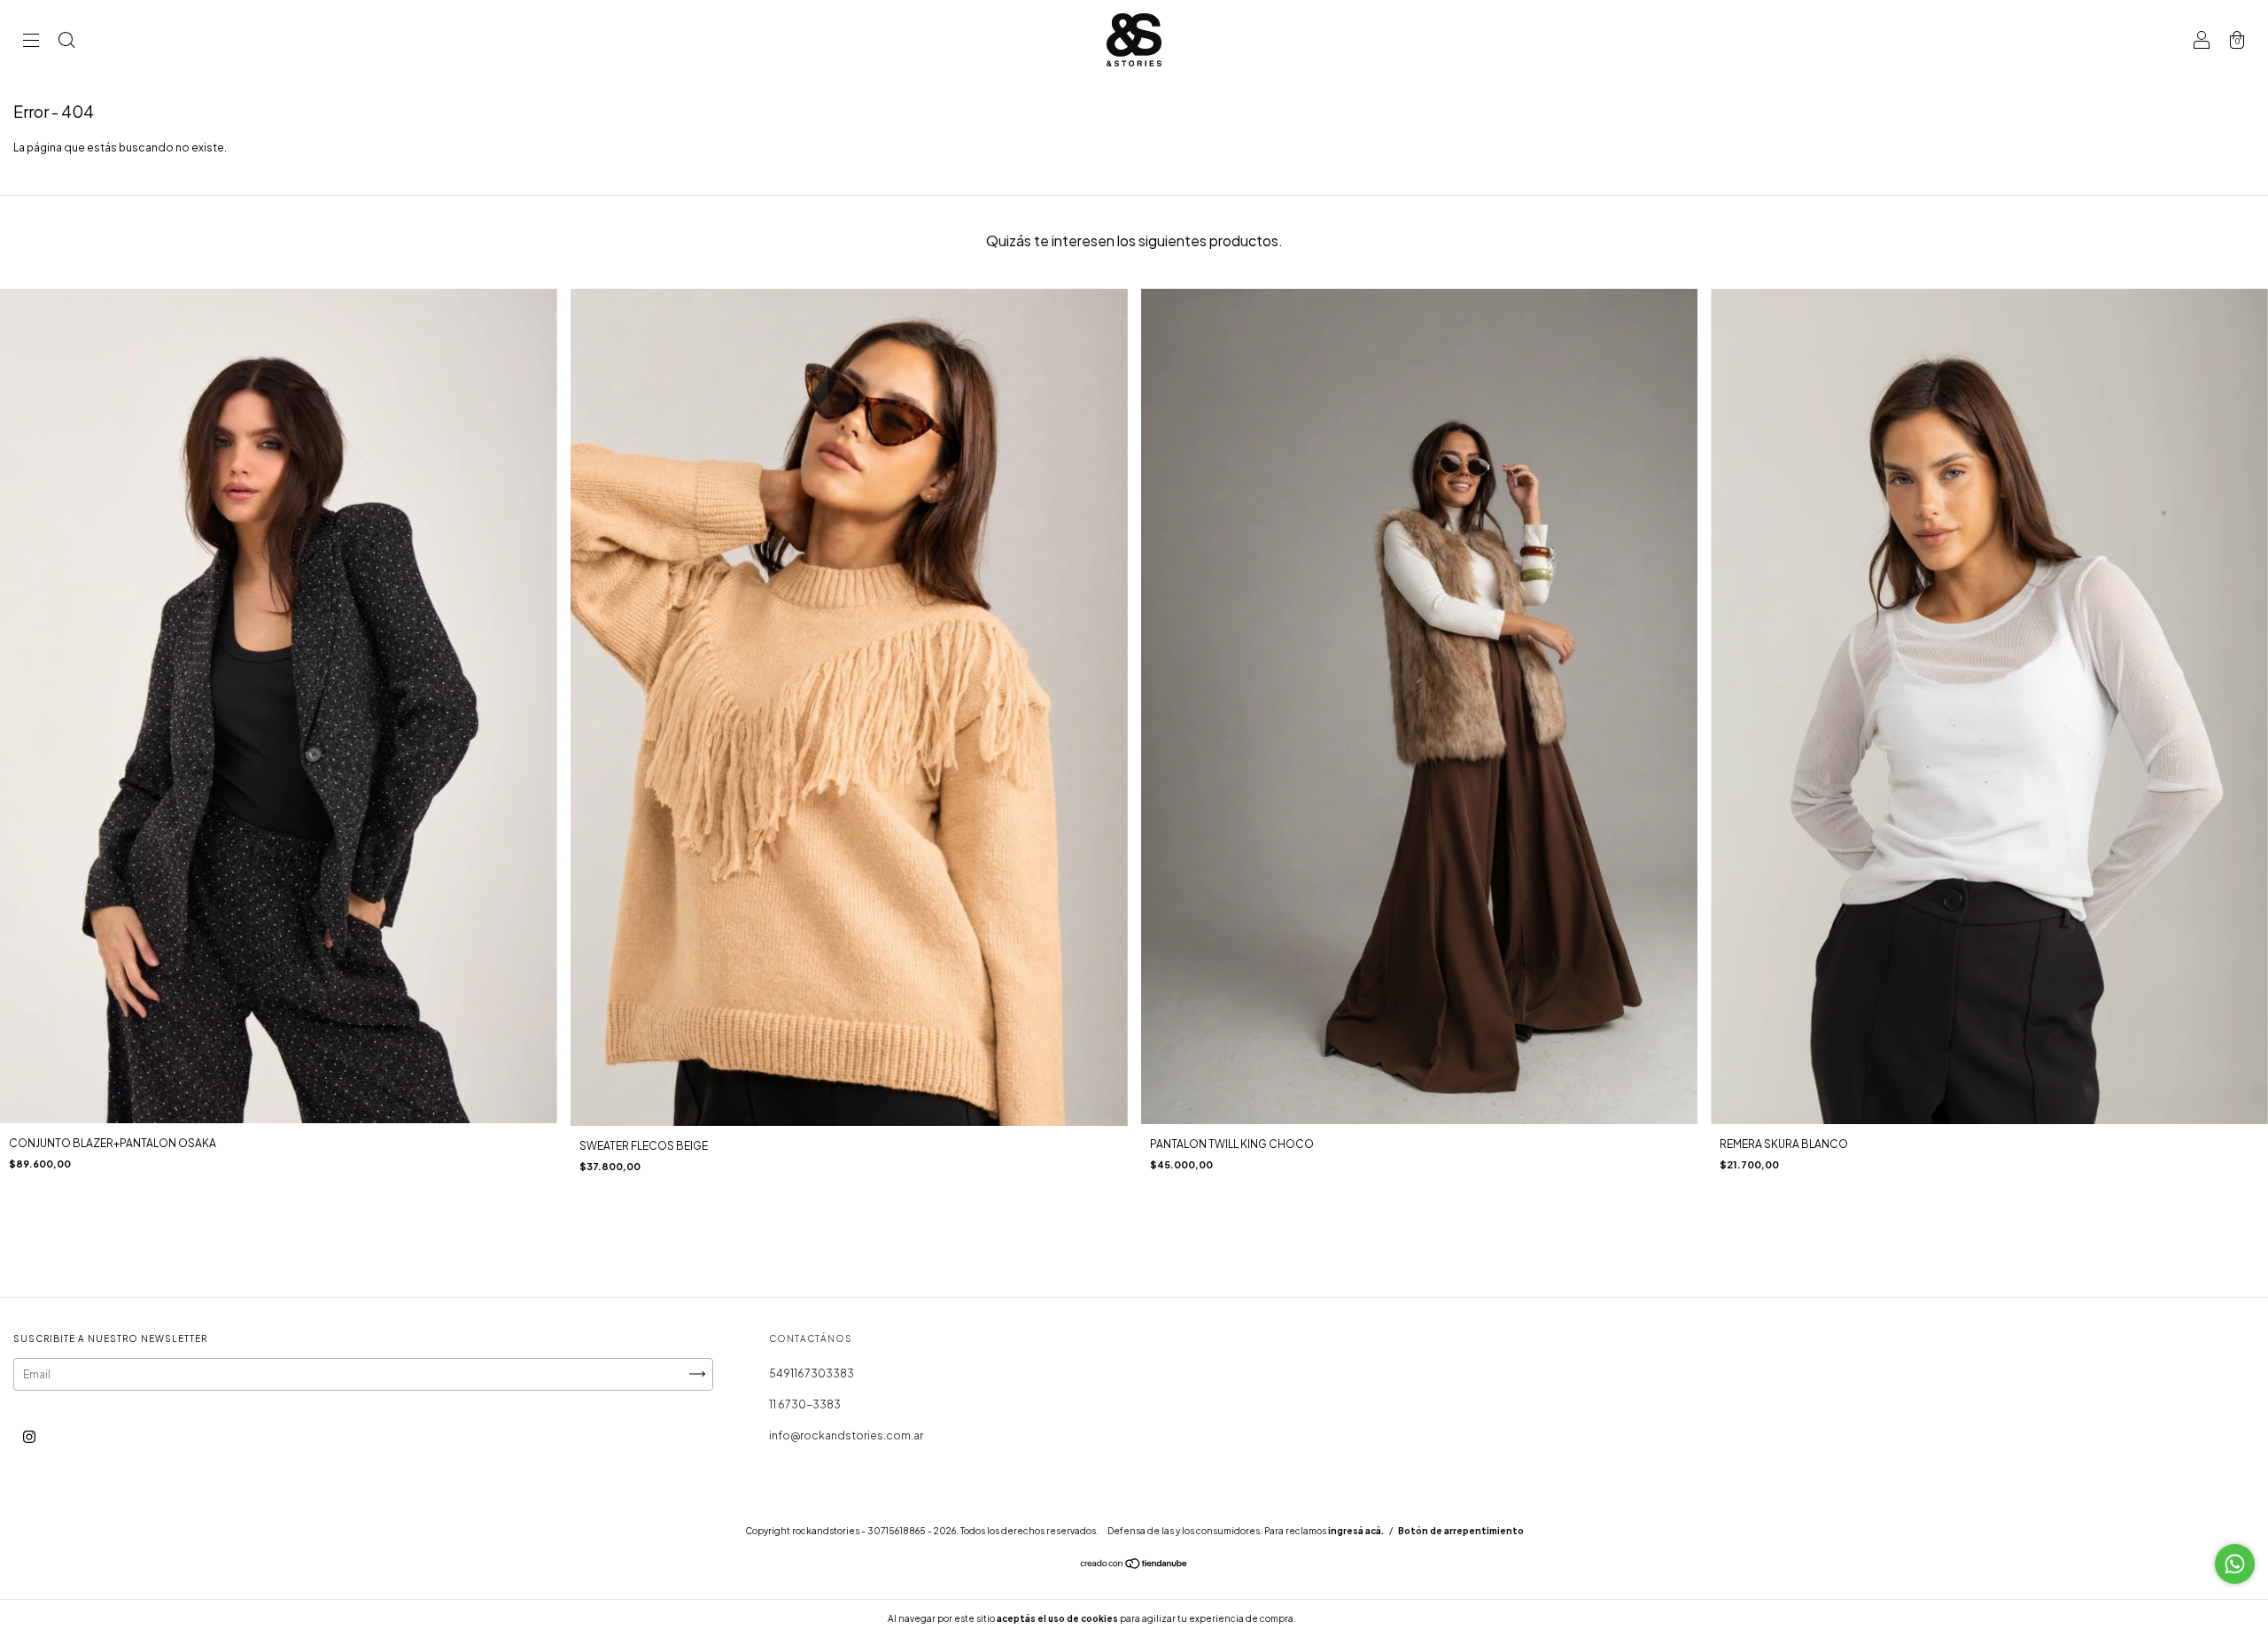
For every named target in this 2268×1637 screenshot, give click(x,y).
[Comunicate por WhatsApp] (2235, 1564)
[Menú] (31, 42)
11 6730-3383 (805, 1404)
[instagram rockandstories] (29, 1436)
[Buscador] (66, 42)
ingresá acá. (1356, 1531)
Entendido (1345, 1618)
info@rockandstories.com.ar (846, 1435)
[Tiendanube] (1134, 1566)
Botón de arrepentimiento (1461, 1531)
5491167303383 (812, 1373)
